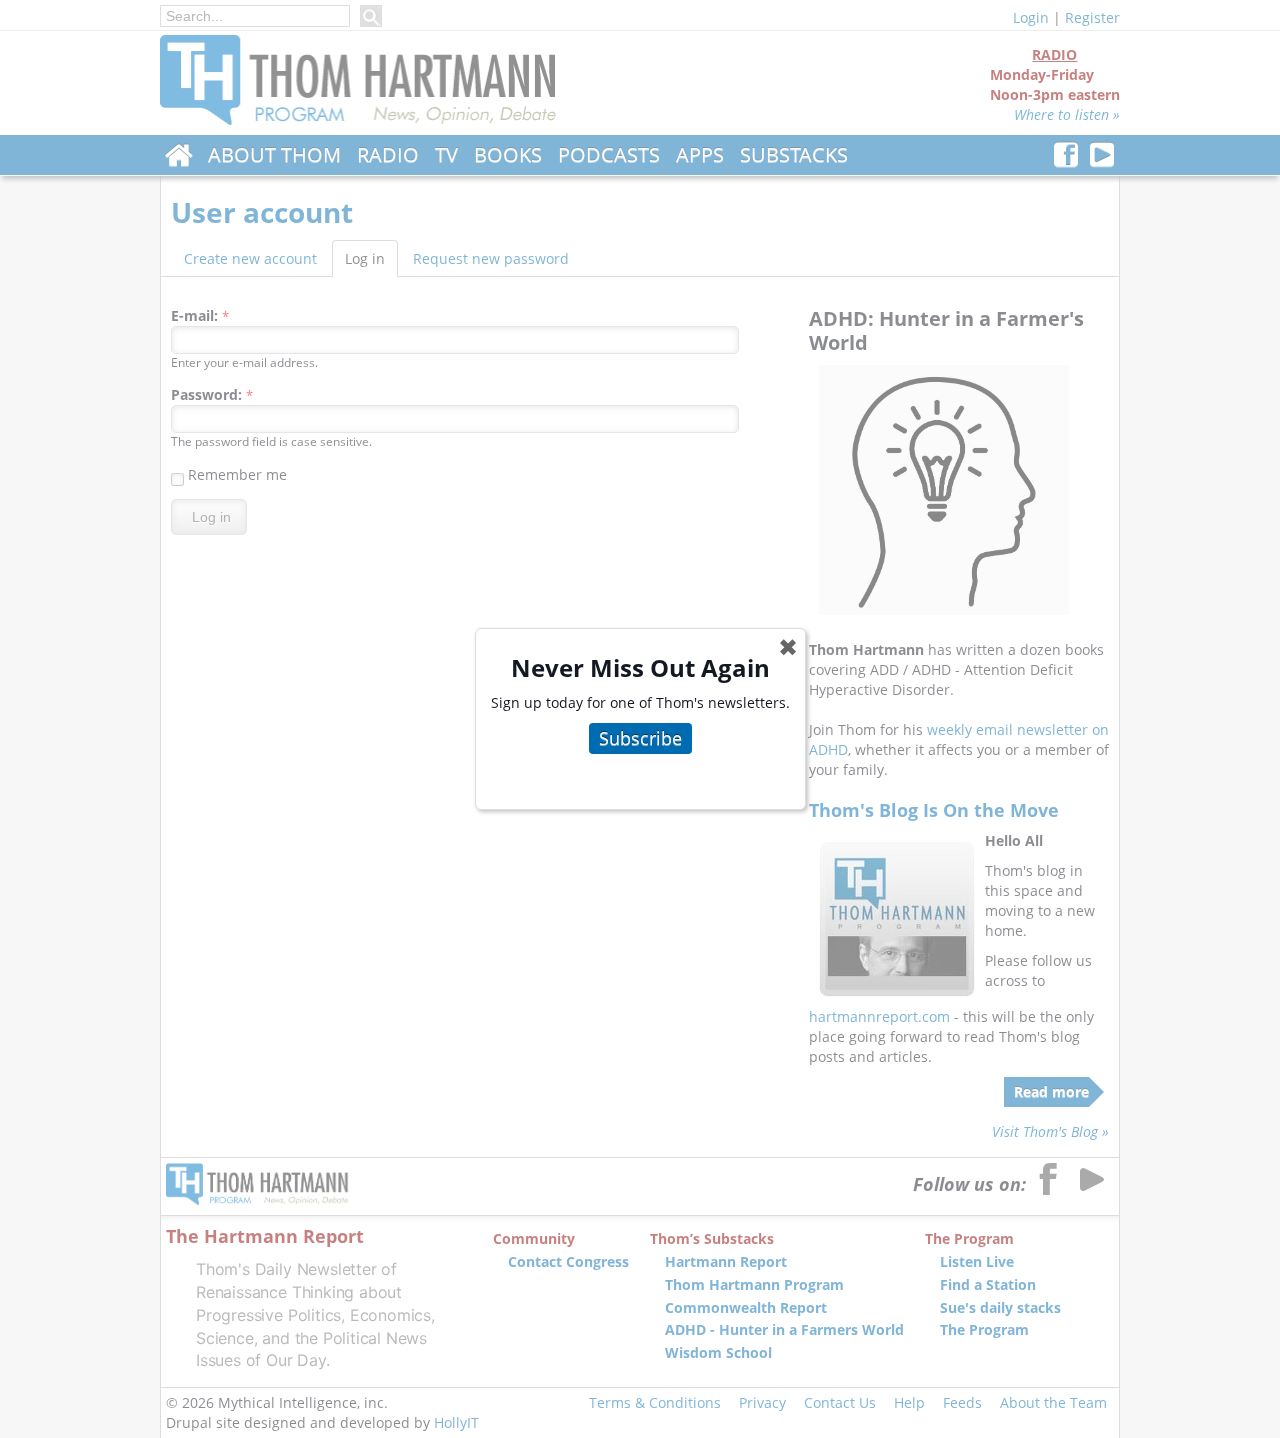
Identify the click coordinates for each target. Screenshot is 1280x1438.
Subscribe (640, 738)
